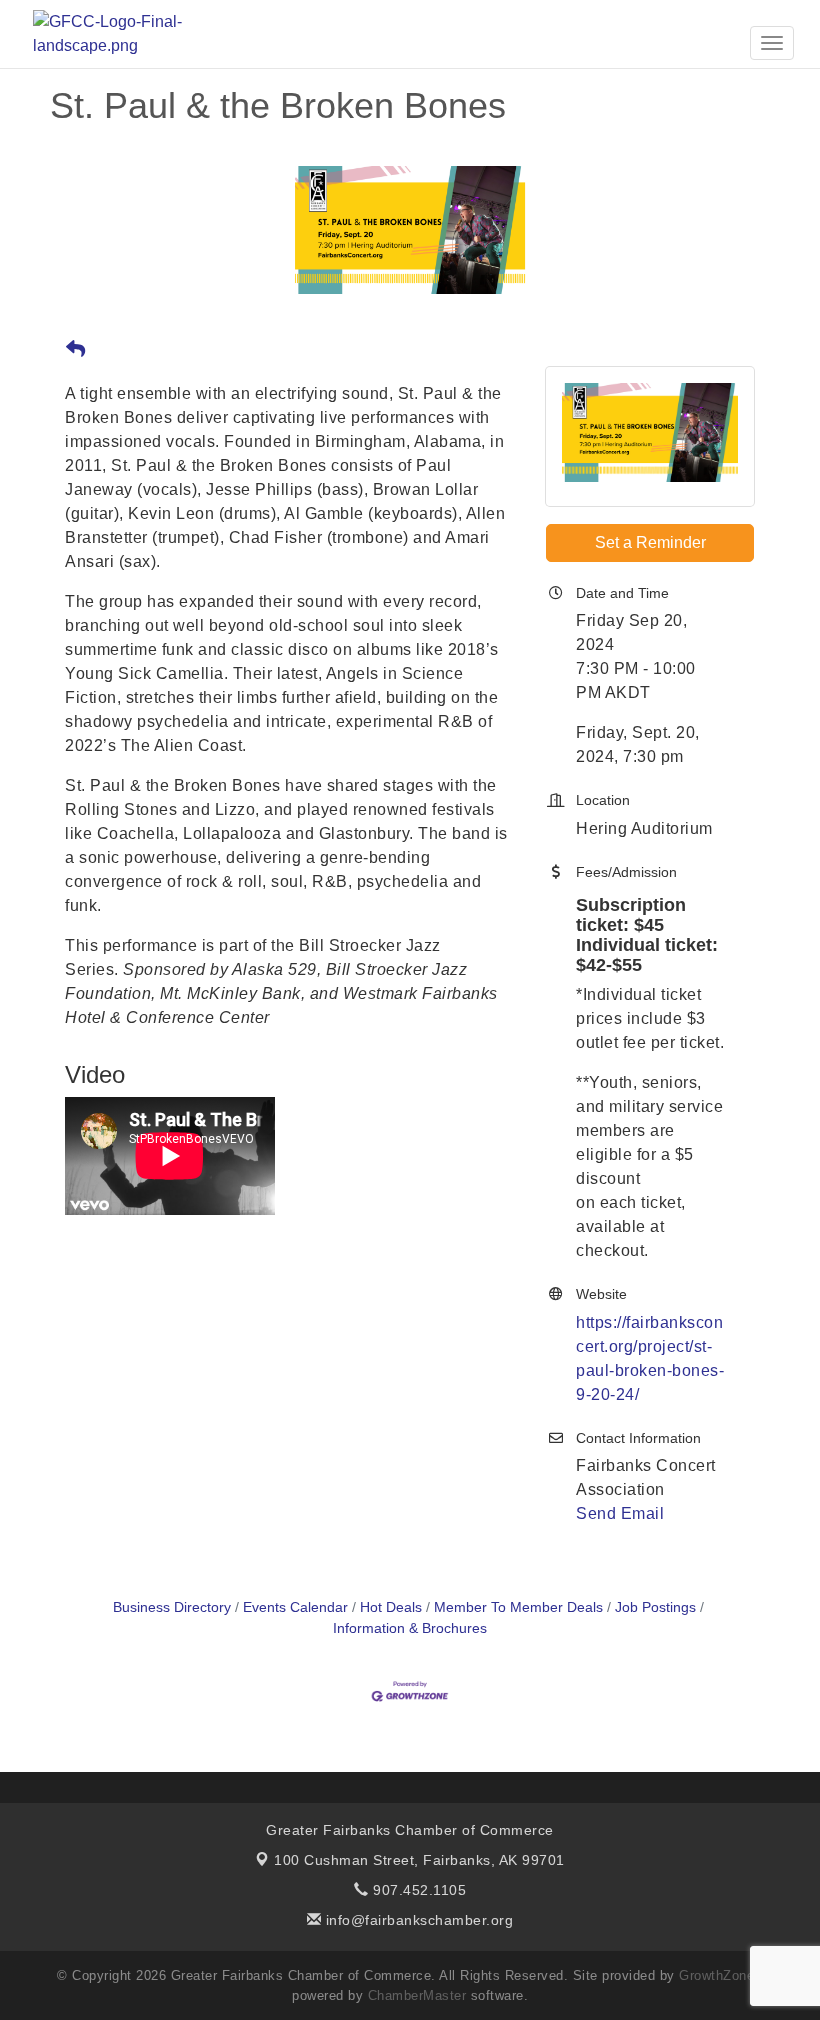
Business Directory (172, 1607)
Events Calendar (295, 1607)
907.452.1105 (417, 1890)
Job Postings (655, 1607)
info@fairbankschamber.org (417, 1920)
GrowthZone (716, 1975)
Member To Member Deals (518, 1607)
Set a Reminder (650, 542)
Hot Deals (391, 1607)
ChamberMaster (417, 1995)
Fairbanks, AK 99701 (419, 1860)
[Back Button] (75, 350)
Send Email (620, 1513)
